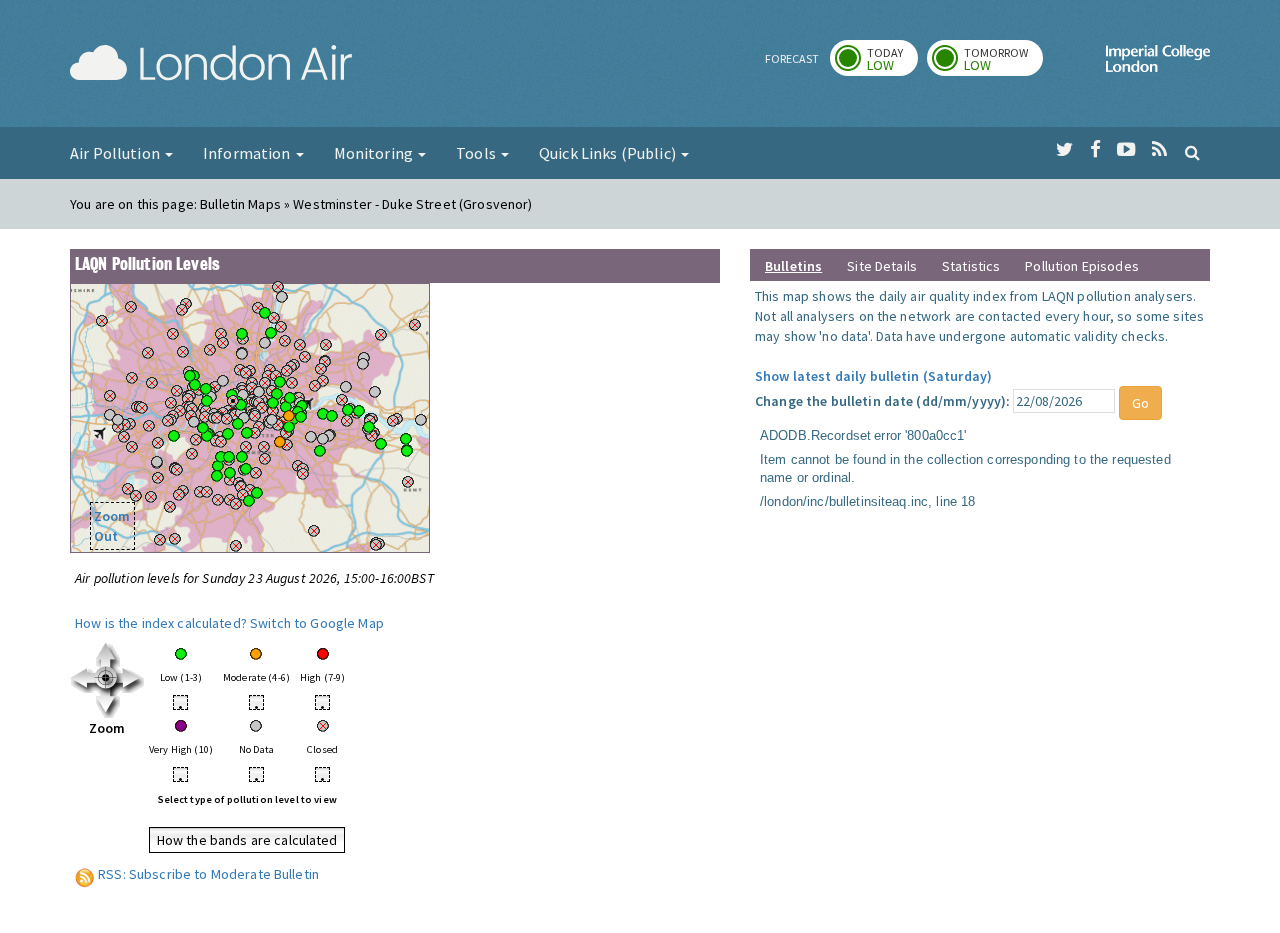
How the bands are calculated (247, 840)
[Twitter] (1064, 150)
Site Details (882, 266)
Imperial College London (1158, 66)
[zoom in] (107, 679)
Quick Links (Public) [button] (609, 153)
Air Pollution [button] (116, 153)
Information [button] (248, 153)
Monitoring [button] (375, 153)
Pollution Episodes (1082, 266)
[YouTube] (1126, 150)
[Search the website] (1192, 152)
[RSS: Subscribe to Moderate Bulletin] (85, 874)
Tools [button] (477, 153)
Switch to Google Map (317, 623)
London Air (211, 66)
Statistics (971, 266)
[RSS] (1159, 150)
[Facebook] (1095, 150)
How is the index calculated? (161, 623)
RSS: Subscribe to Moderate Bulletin (208, 874)
